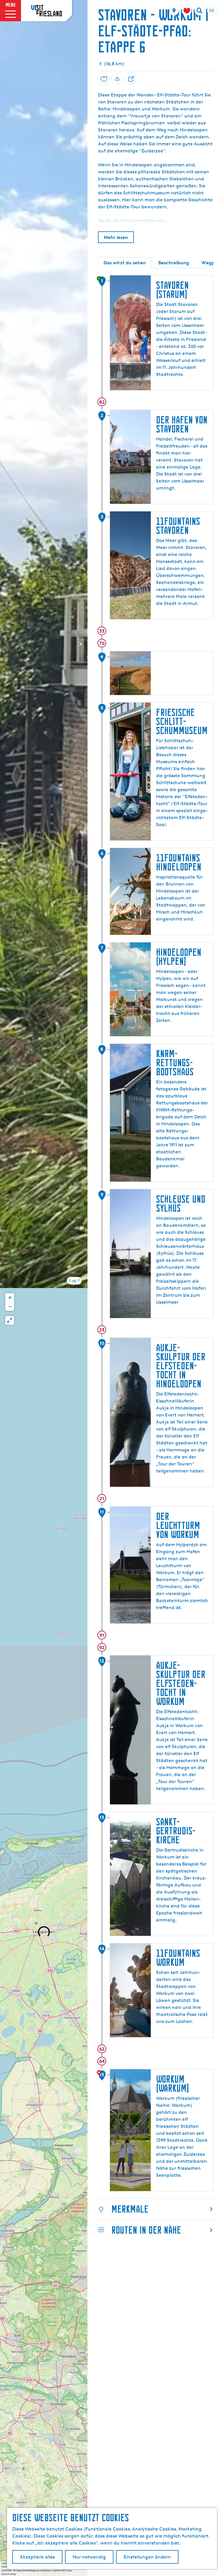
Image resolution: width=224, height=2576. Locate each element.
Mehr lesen (116, 237)
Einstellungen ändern (147, 2557)
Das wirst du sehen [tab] (125, 263)
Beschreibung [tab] (174, 263)
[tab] (74, 1281)
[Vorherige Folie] (7, 644)
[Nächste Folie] (80, 644)
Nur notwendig (89, 2557)
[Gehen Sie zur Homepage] (47, 10)
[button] (10, 1298)
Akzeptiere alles (37, 2557)
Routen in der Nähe (146, 2230)
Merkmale (130, 2209)
